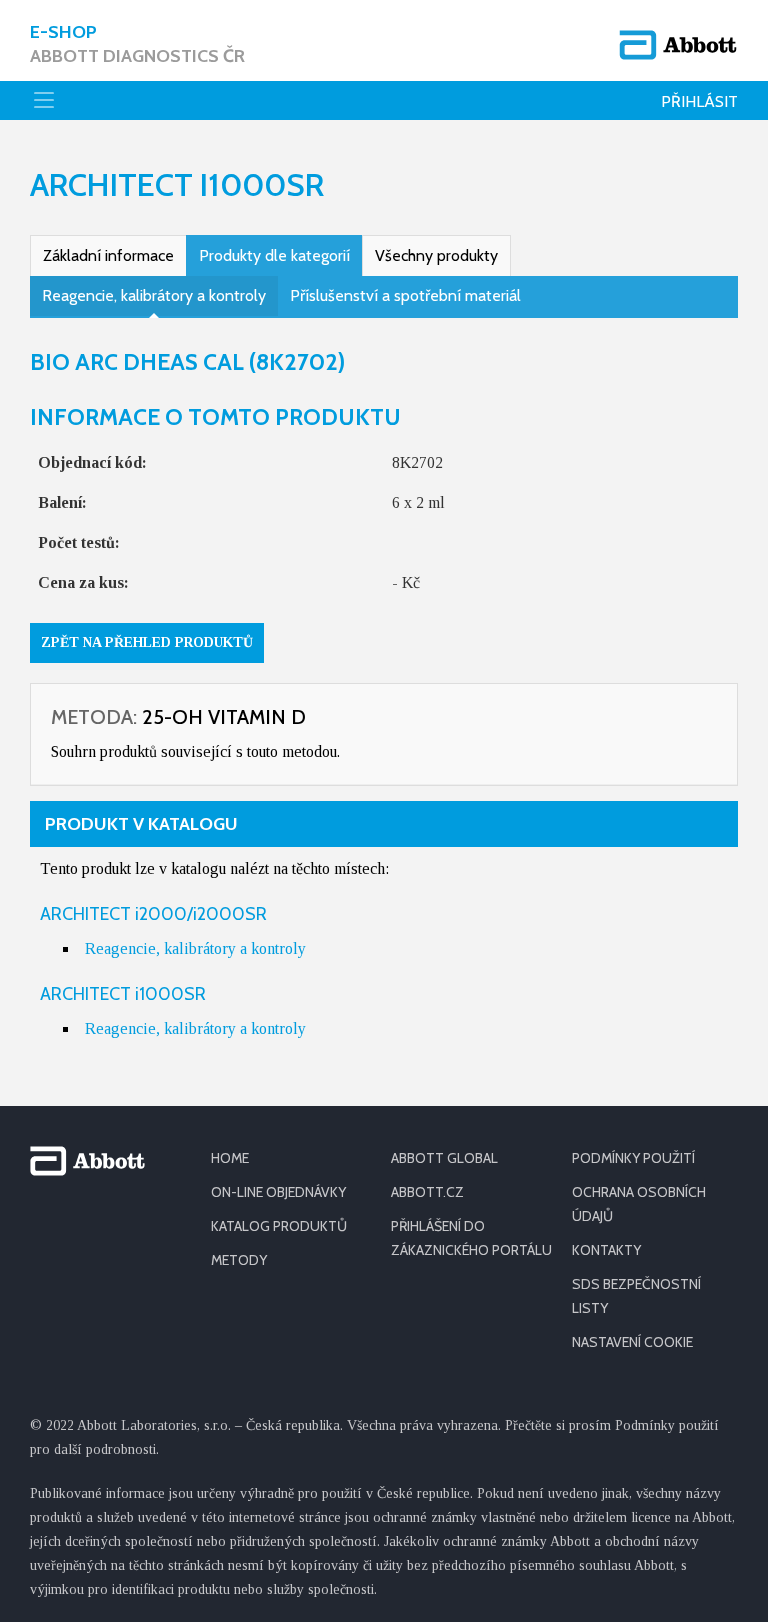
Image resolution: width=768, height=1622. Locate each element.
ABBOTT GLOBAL (444, 1158)
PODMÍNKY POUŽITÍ (633, 1158)
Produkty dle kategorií (274, 255)
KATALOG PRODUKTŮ (279, 1226)
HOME (230, 1158)
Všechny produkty (436, 255)
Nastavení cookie (632, 1342)
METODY (239, 1260)
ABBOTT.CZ (427, 1192)
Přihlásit (699, 101)
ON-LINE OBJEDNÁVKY (278, 1192)
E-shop (137, 44)
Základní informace (108, 255)
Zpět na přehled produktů (147, 642)
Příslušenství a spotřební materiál (405, 295)
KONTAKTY (606, 1250)
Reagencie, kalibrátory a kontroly (154, 295)
